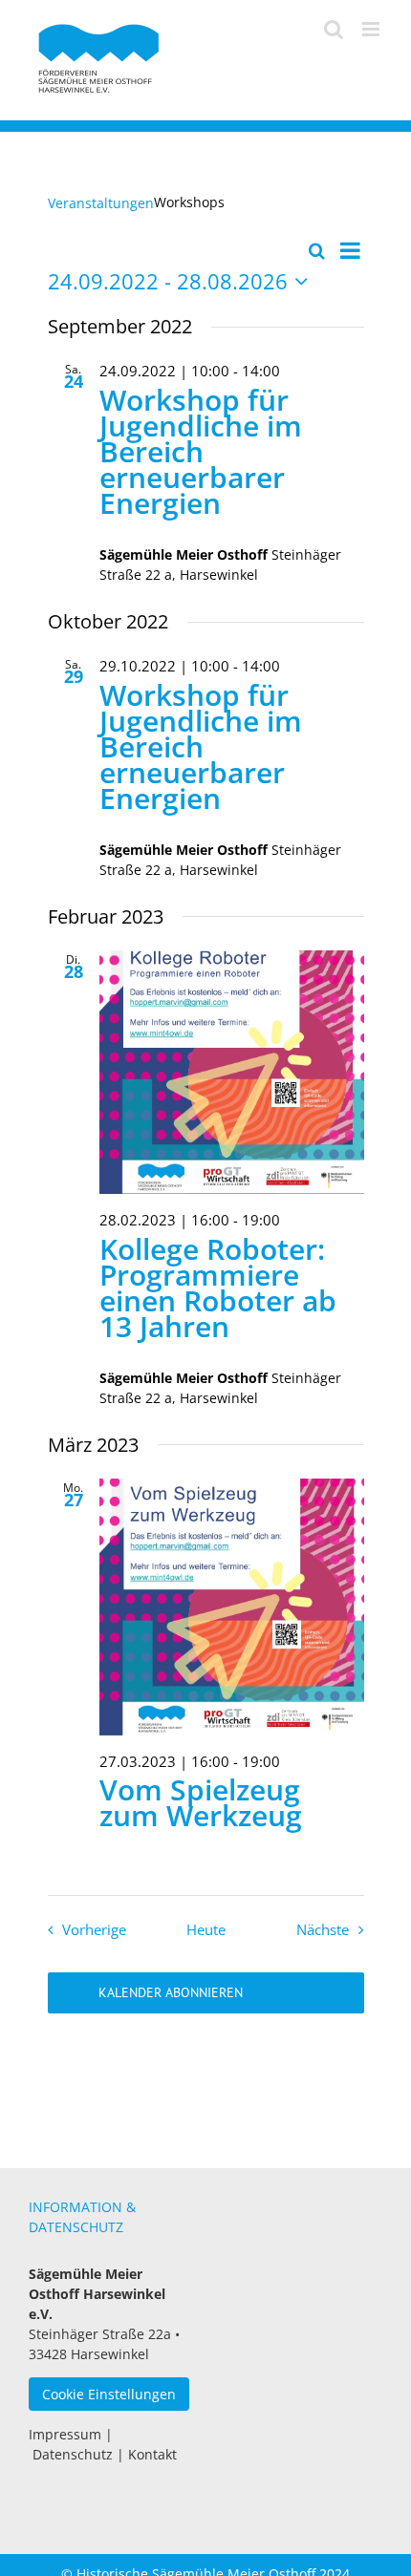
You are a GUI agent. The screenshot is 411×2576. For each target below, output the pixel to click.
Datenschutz (73, 2454)
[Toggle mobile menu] (372, 29)
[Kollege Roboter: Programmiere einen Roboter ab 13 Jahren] (232, 1072)
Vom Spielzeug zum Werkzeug (201, 1802)
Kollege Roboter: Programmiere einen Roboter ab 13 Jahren (218, 1288)
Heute (206, 1930)
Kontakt (152, 2454)
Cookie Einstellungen (109, 2394)
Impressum (65, 2434)
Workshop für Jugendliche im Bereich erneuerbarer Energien (201, 451)
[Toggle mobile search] (334, 29)
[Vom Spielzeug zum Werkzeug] (232, 1607)
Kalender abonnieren (171, 1993)
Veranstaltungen (101, 203)
